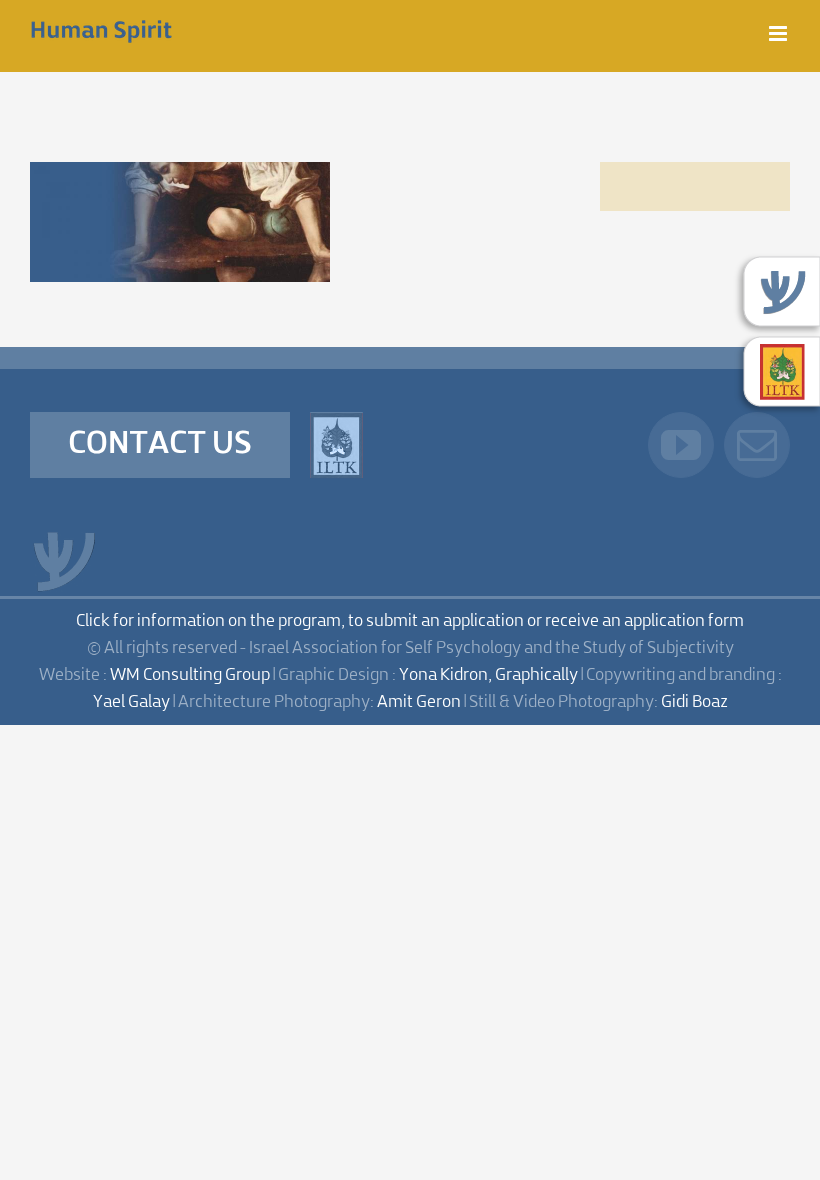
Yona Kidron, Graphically (488, 675)
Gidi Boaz (694, 702)
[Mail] (757, 445)
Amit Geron (419, 702)
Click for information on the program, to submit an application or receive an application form (410, 621)
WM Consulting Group (190, 675)
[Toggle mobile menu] (779, 33)
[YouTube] (681, 445)
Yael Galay (131, 702)
